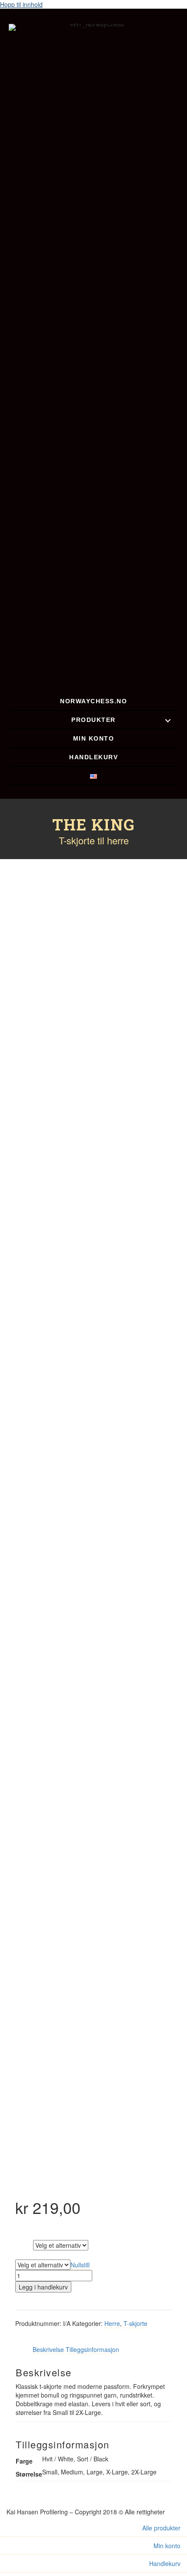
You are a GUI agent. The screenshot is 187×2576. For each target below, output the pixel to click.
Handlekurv (165, 2563)
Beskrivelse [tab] (48, 2349)
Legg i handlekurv (43, 2287)
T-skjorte (135, 2323)
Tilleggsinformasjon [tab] (92, 2349)
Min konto (167, 2546)
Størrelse (26, 2254)
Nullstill (80, 2265)
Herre (112, 2323)
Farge (24, 2244)
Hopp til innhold (21, 4)
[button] (168, 720)
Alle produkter (161, 2528)
